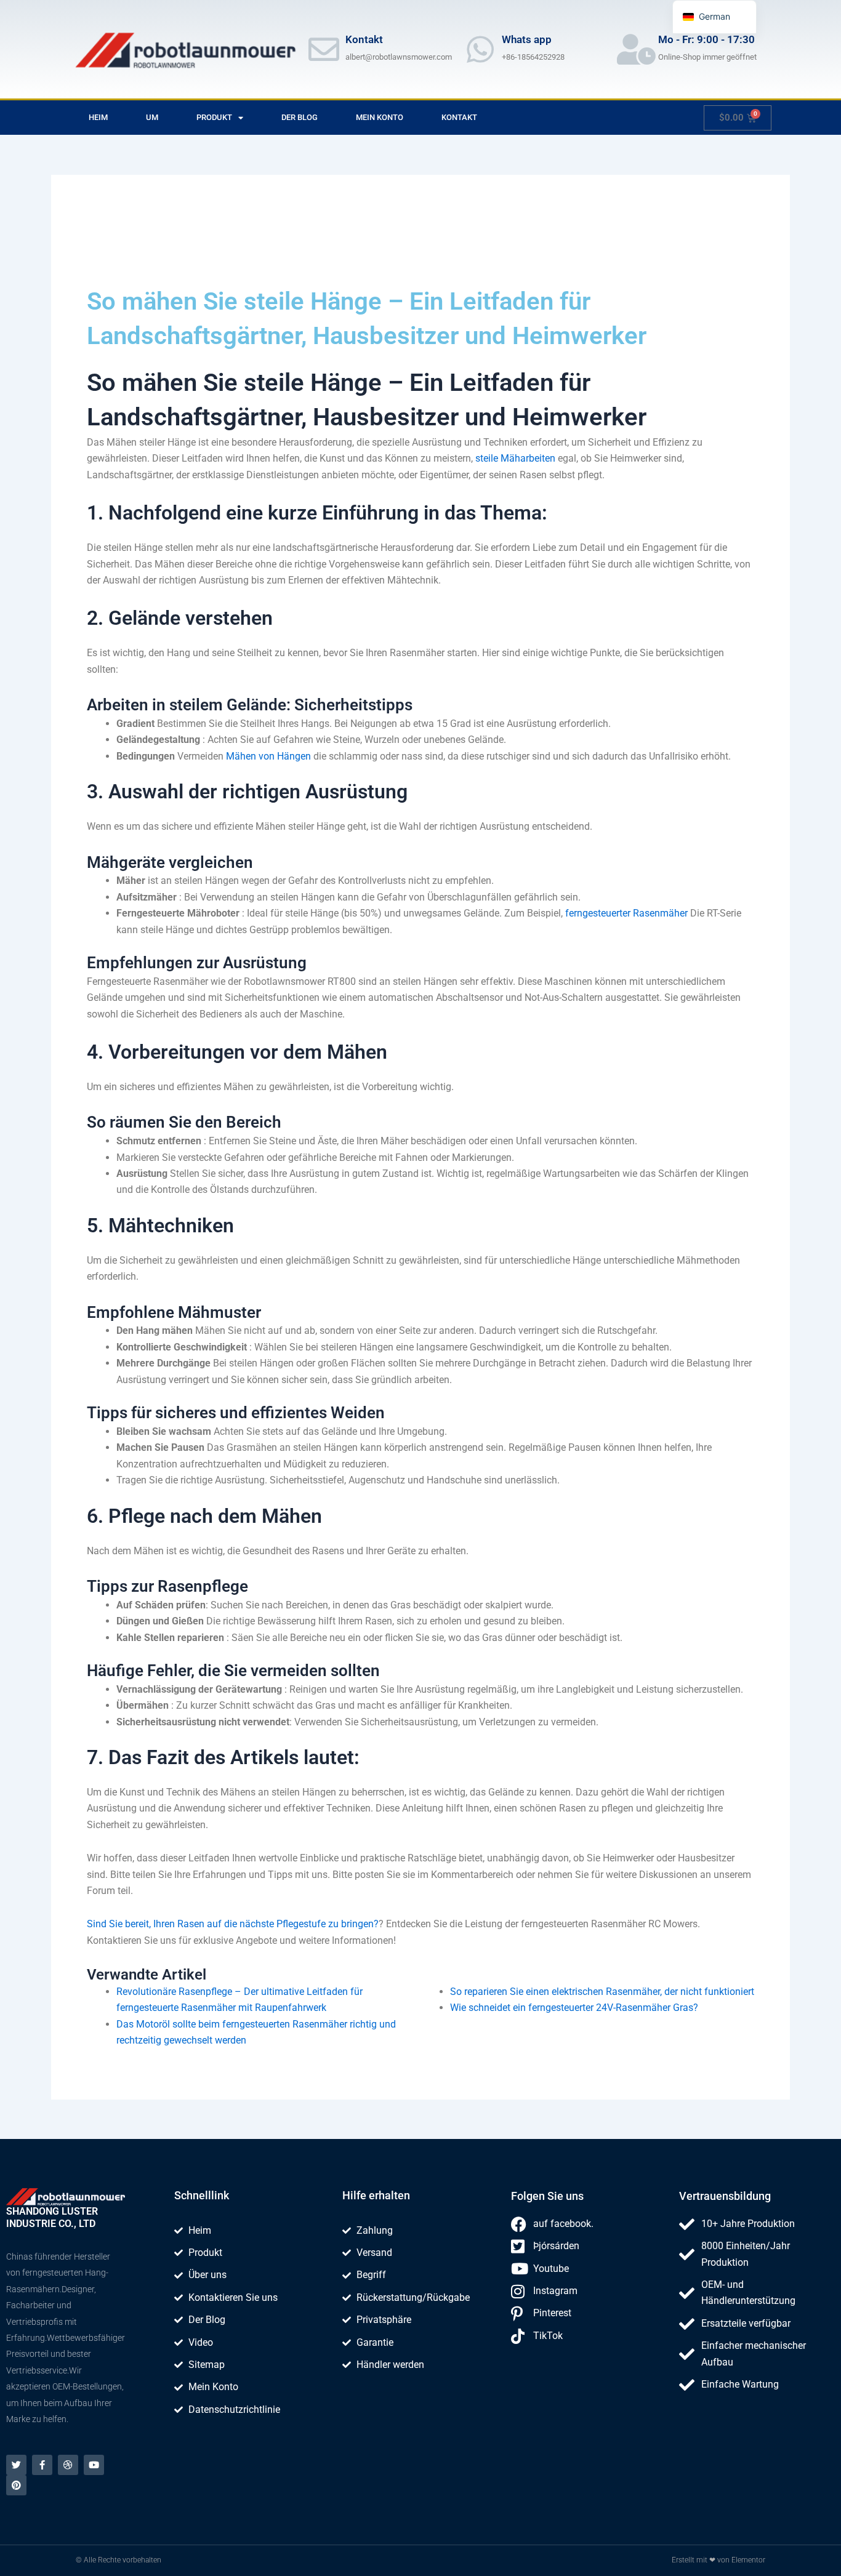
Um (152, 117)
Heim (98, 117)
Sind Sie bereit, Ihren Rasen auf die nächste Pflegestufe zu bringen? (233, 1924)
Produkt (214, 117)
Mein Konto (380, 117)
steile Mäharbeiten (515, 458)
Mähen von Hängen (268, 756)
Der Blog (300, 117)
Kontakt (459, 117)
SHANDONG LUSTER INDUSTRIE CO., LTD (52, 2217)
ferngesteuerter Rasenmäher (626, 913)
